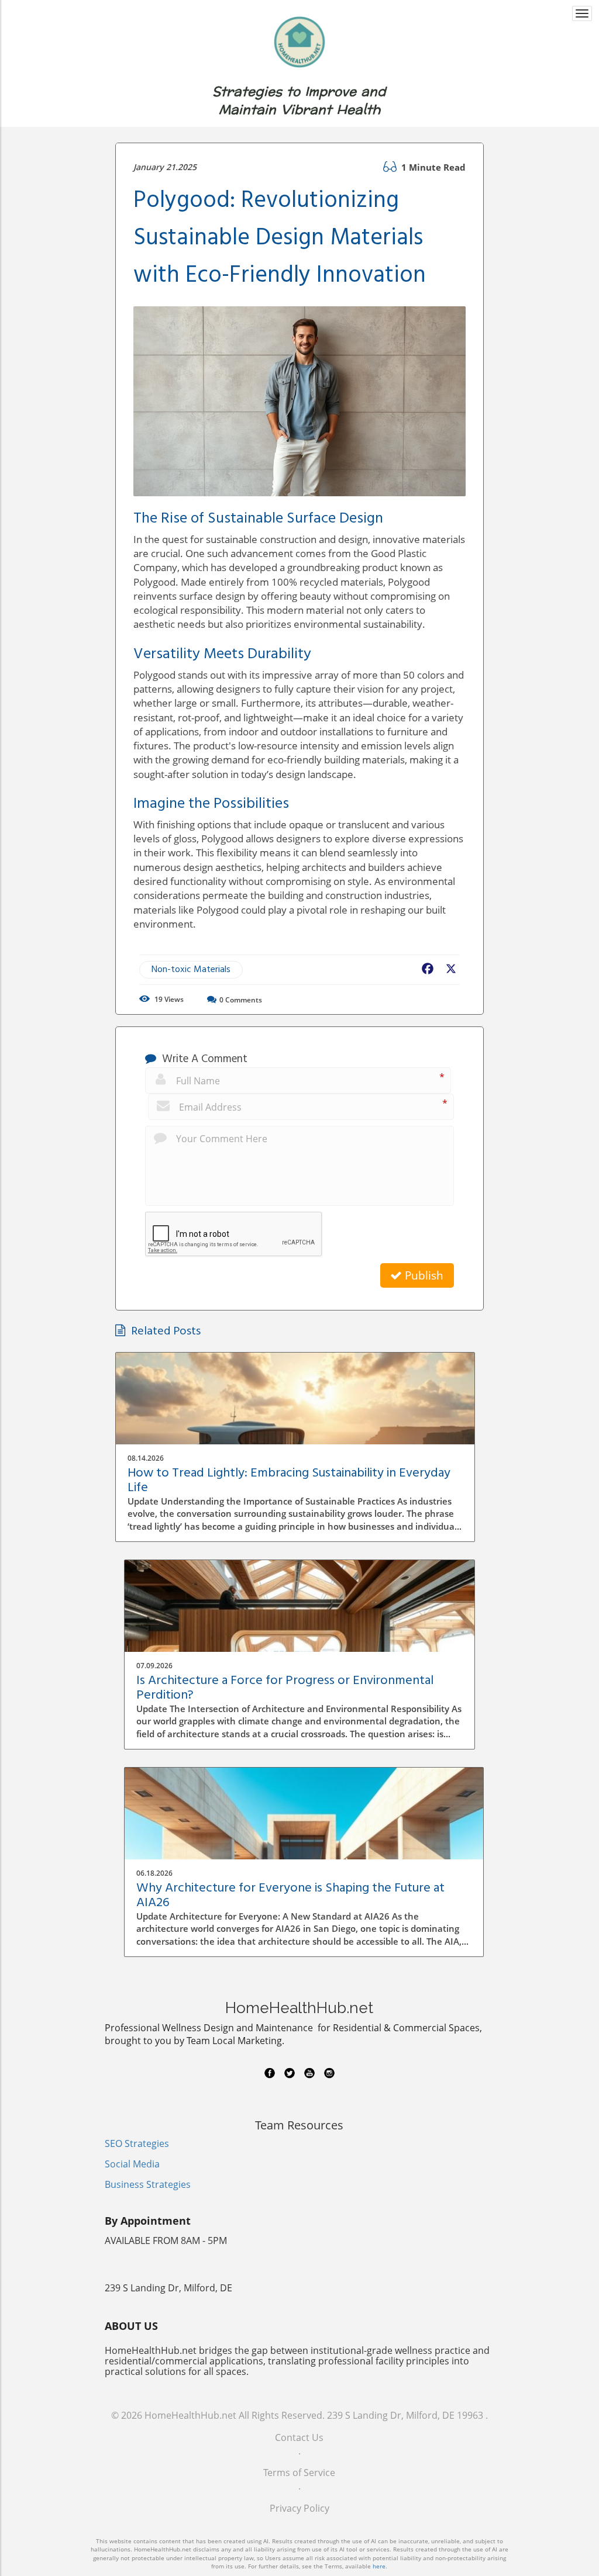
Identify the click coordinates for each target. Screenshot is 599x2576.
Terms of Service (299, 2473)
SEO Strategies (137, 2143)
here (379, 2566)
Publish (423, 1275)
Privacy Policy (299, 2508)
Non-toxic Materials (191, 970)
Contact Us (299, 2437)
